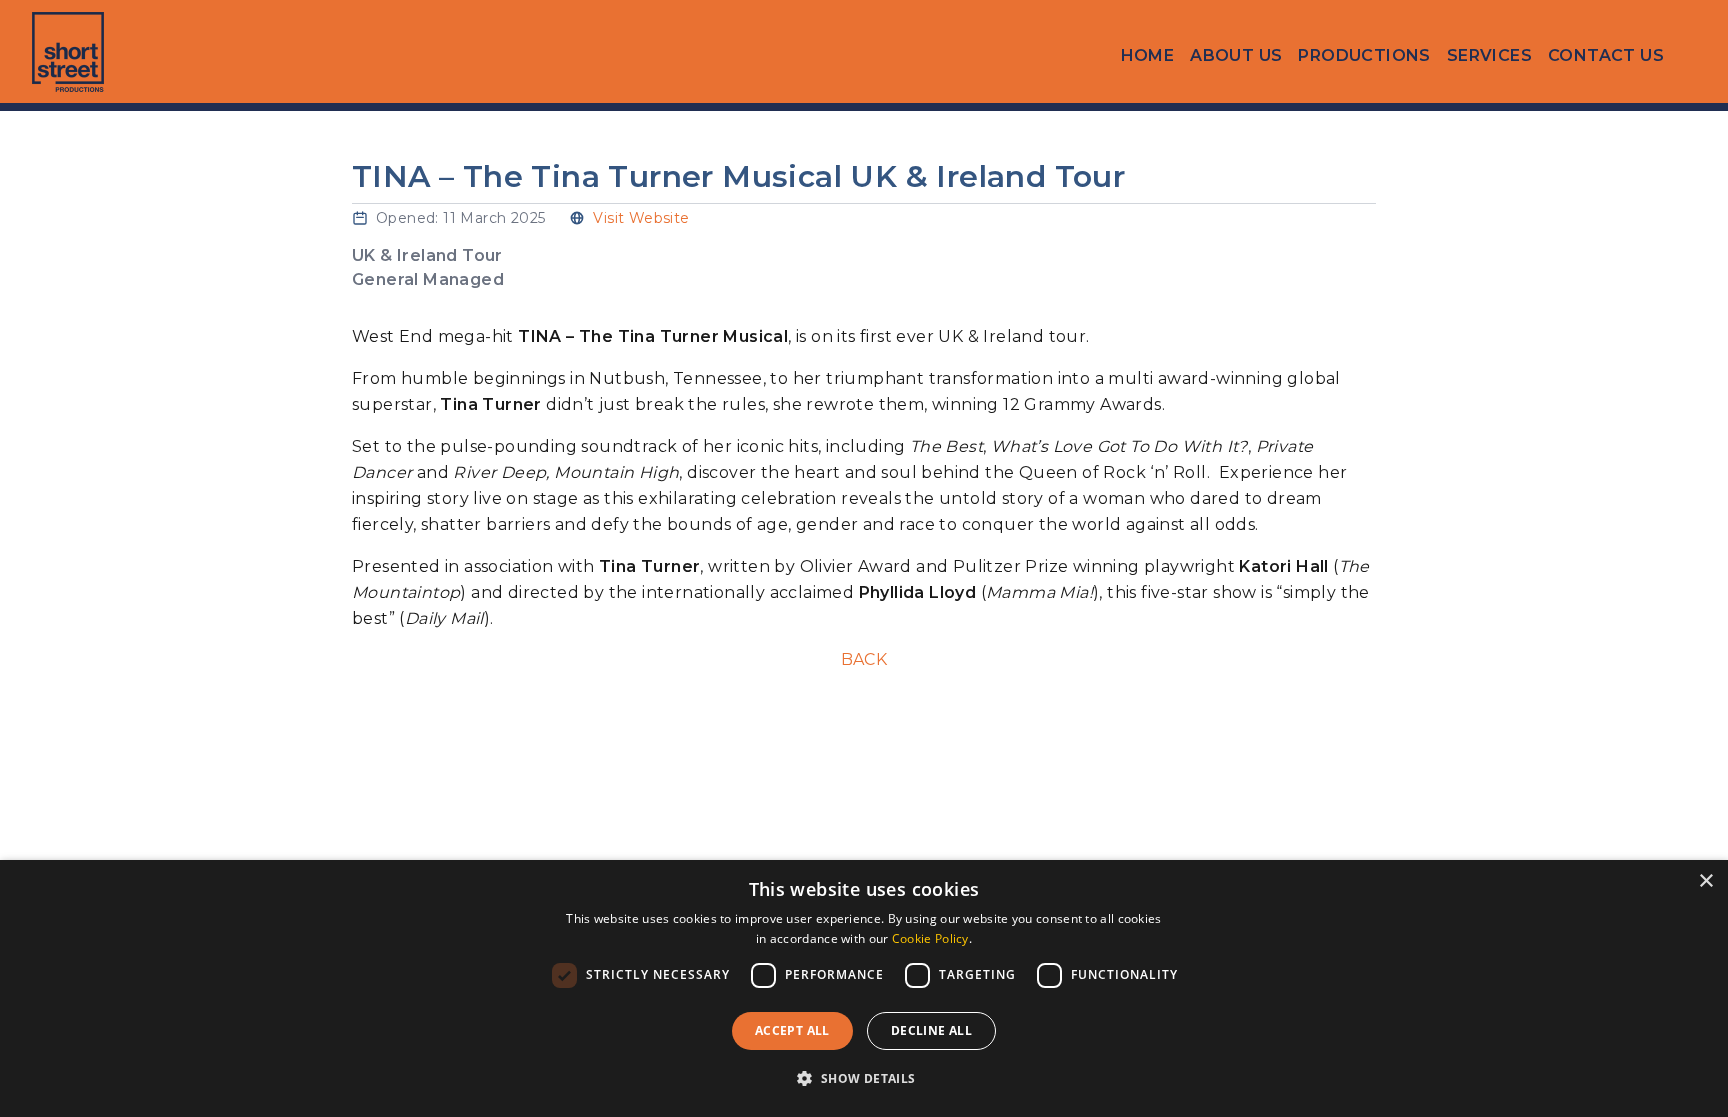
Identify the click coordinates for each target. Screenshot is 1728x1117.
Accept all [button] (792, 1030)
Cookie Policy (930, 938)
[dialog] (864, 988)
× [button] (1705, 881)
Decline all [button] (931, 1030)
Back (864, 659)
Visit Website (641, 218)
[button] (863, 1079)
